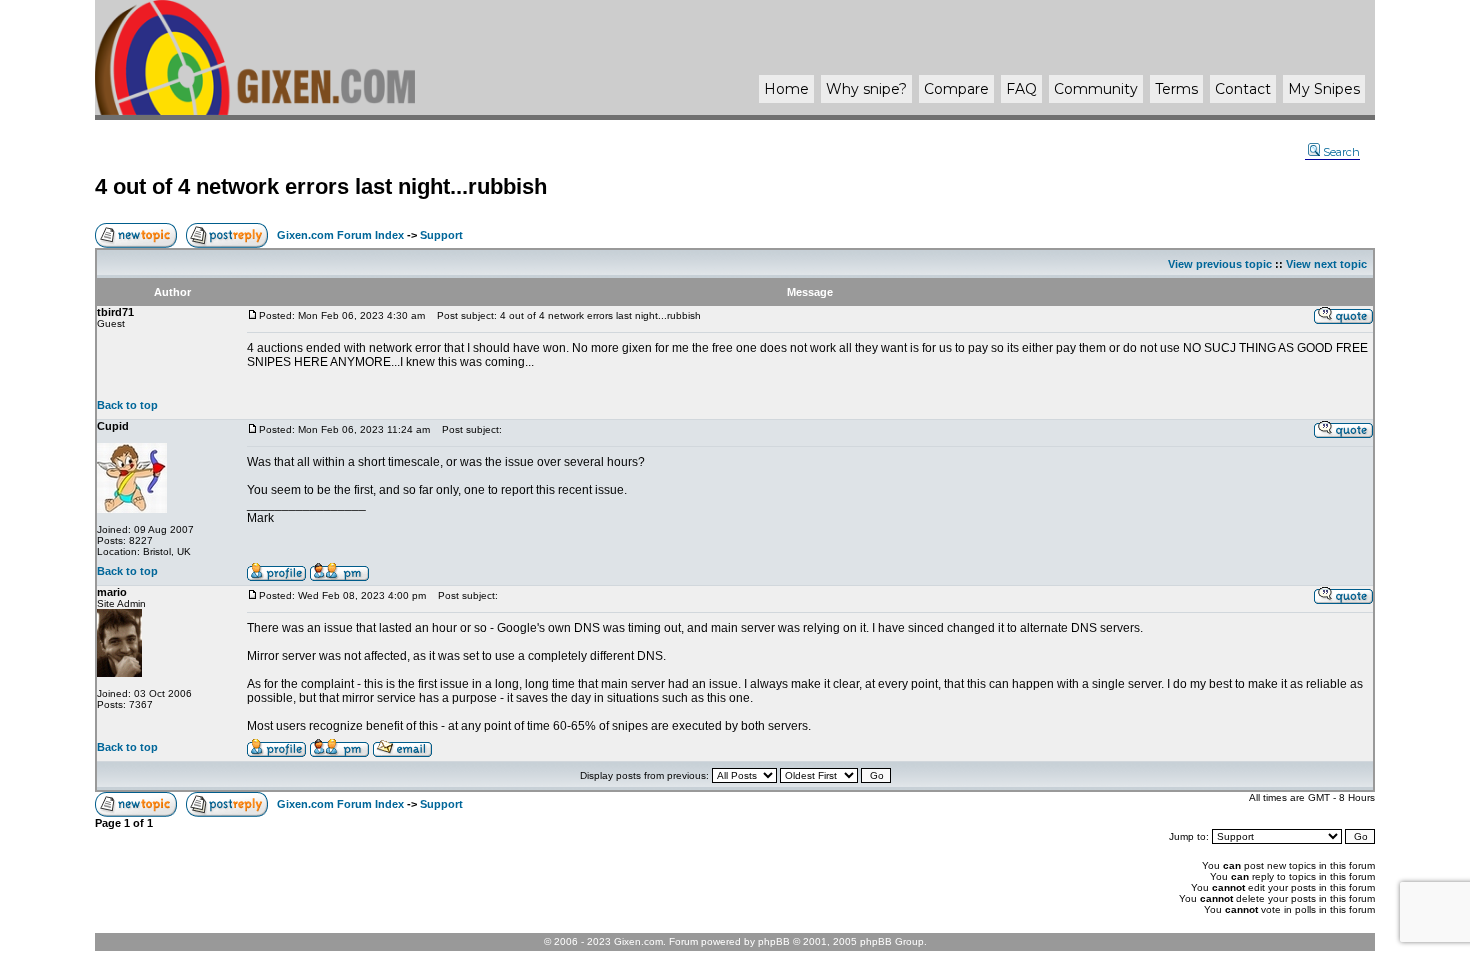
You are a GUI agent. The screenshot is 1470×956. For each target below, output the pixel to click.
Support (441, 235)
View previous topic (1220, 264)
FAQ (1021, 89)
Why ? (866, 89)
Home (786, 89)
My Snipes (1324, 89)
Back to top (127, 405)
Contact (1243, 89)
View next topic (1326, 264)
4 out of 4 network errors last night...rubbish (321, 186)
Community (1096, 89)
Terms (1176, 89)
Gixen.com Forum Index (340, 235)
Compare (956, 89)
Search (1341, 152)
